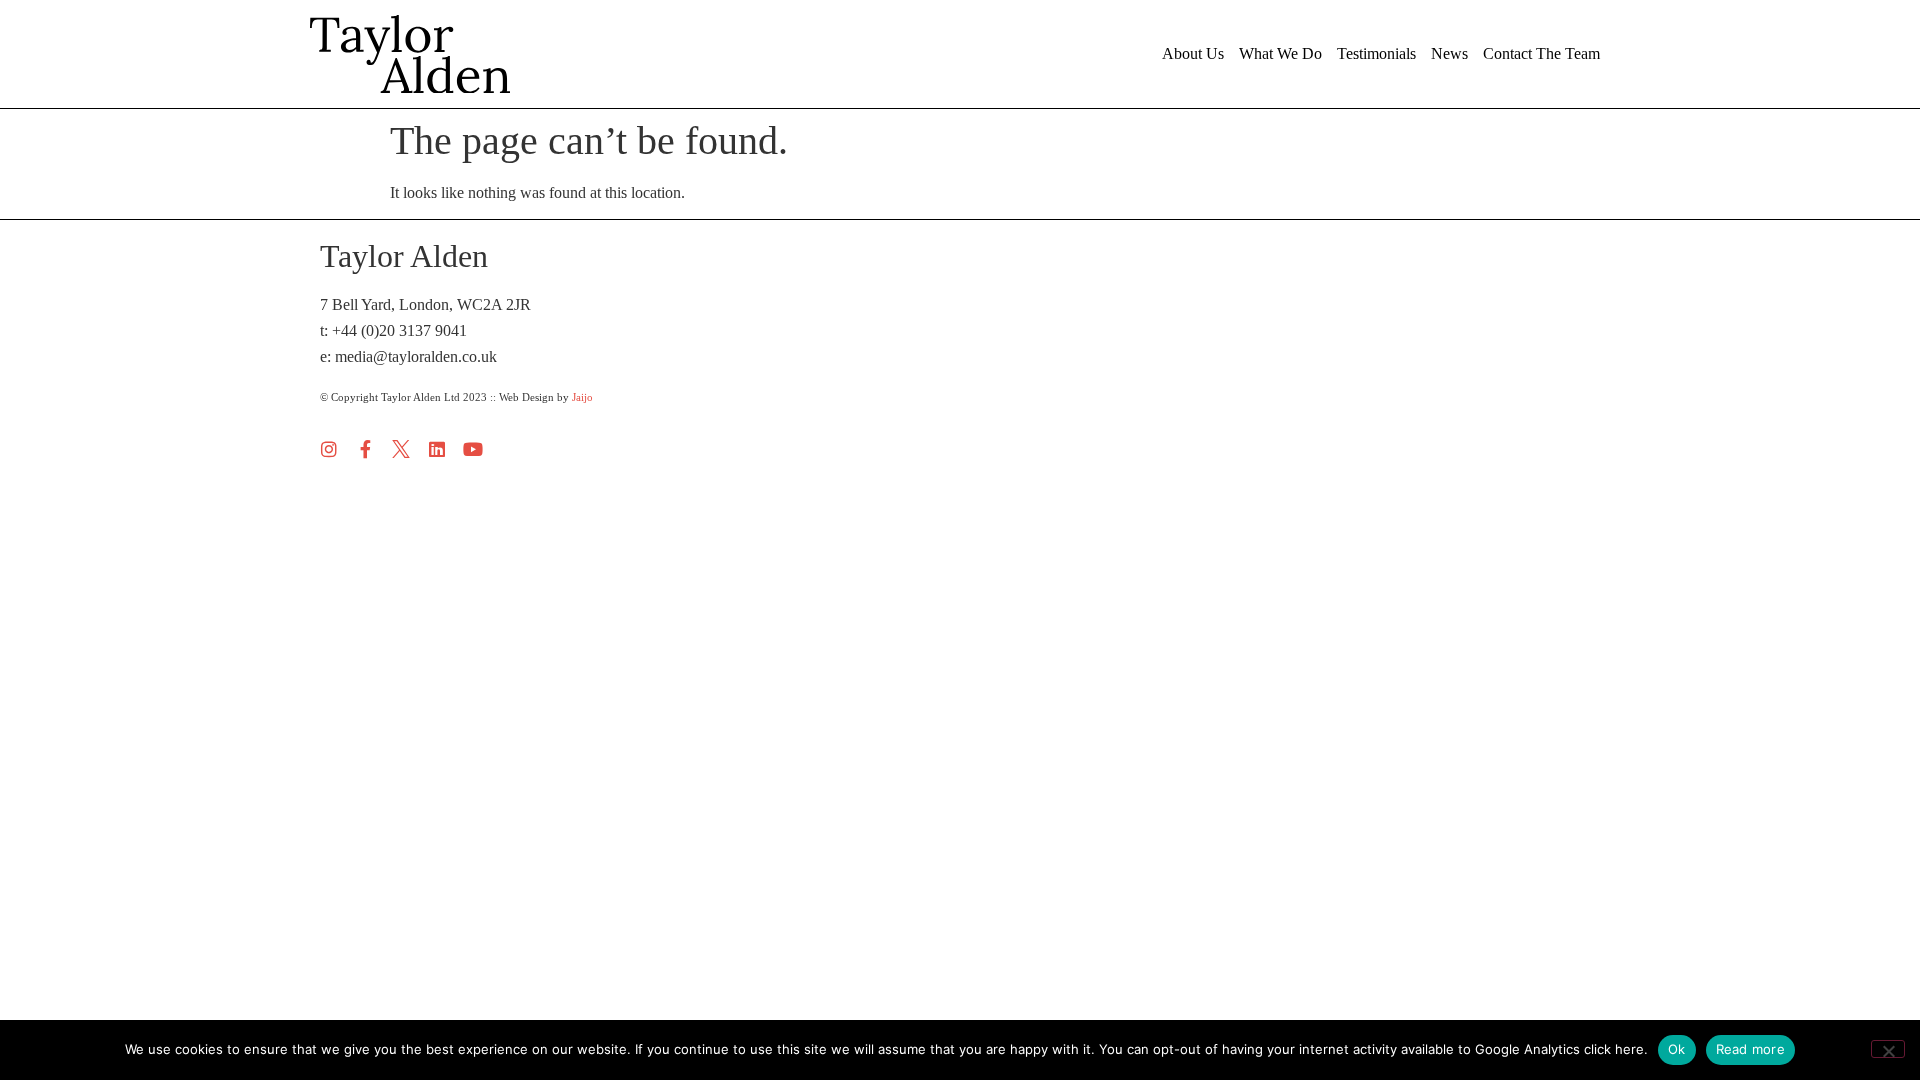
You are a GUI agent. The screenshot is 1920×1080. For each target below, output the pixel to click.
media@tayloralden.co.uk (416, 356)
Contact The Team (1541, 53)
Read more (1750, 1049)
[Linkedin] (437, 449)
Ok (1677, 1049)
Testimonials (1376, 53)
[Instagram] (329, 449)
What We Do (1280, 53)
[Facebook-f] (365, 449)
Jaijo (582, 397)
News (1449, 53)
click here (1614, 1049)
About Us (1193, 53)
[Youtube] (473, 449)
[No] (1888, 1049)
